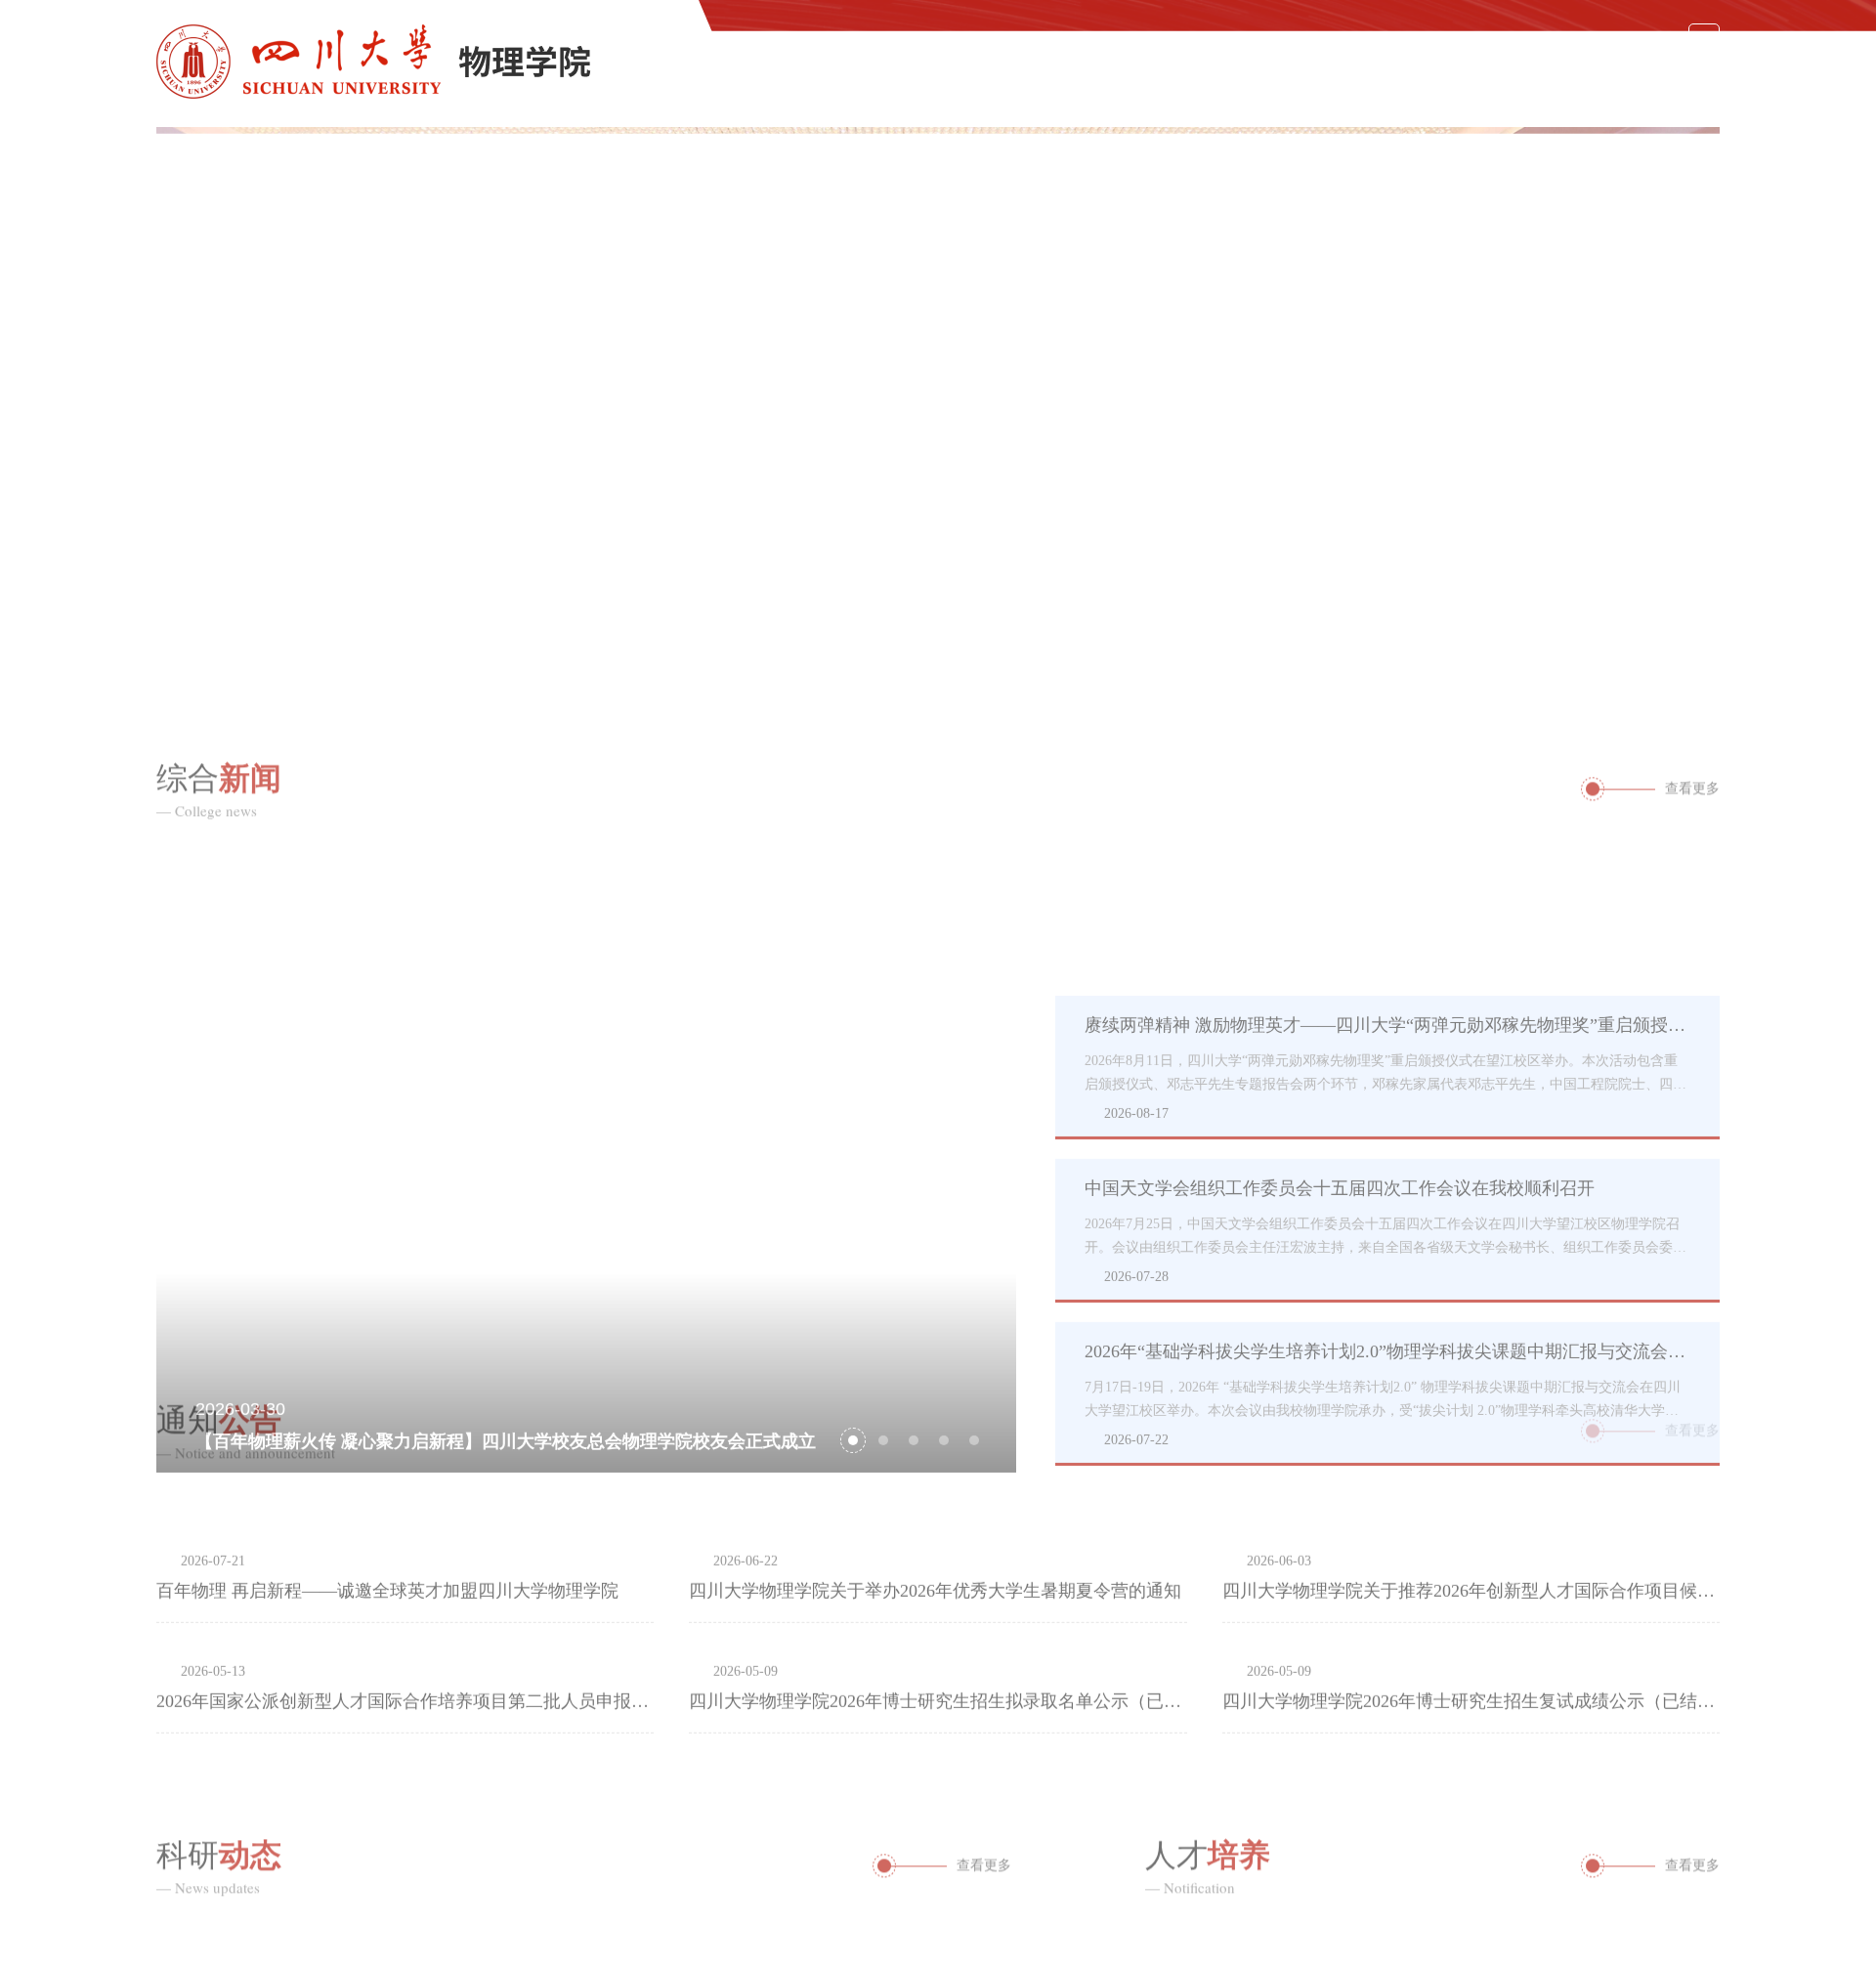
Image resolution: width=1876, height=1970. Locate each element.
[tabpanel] (938, 396)
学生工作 (1575, 84)
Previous (171, 396)
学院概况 (918, 84)
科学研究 (1356, 84)
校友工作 (1684, 84)
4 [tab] (944, 1289)
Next (1705, 396)
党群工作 (1466, 84)
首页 (827, 84)
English (1632, 39)
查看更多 (1692, 769)
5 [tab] (974, 1289)
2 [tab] (1594, 621)
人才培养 (1247, 84)
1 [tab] (1529, 621)
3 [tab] (1658, 621)
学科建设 (1028, 84)
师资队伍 (1137, 84)
